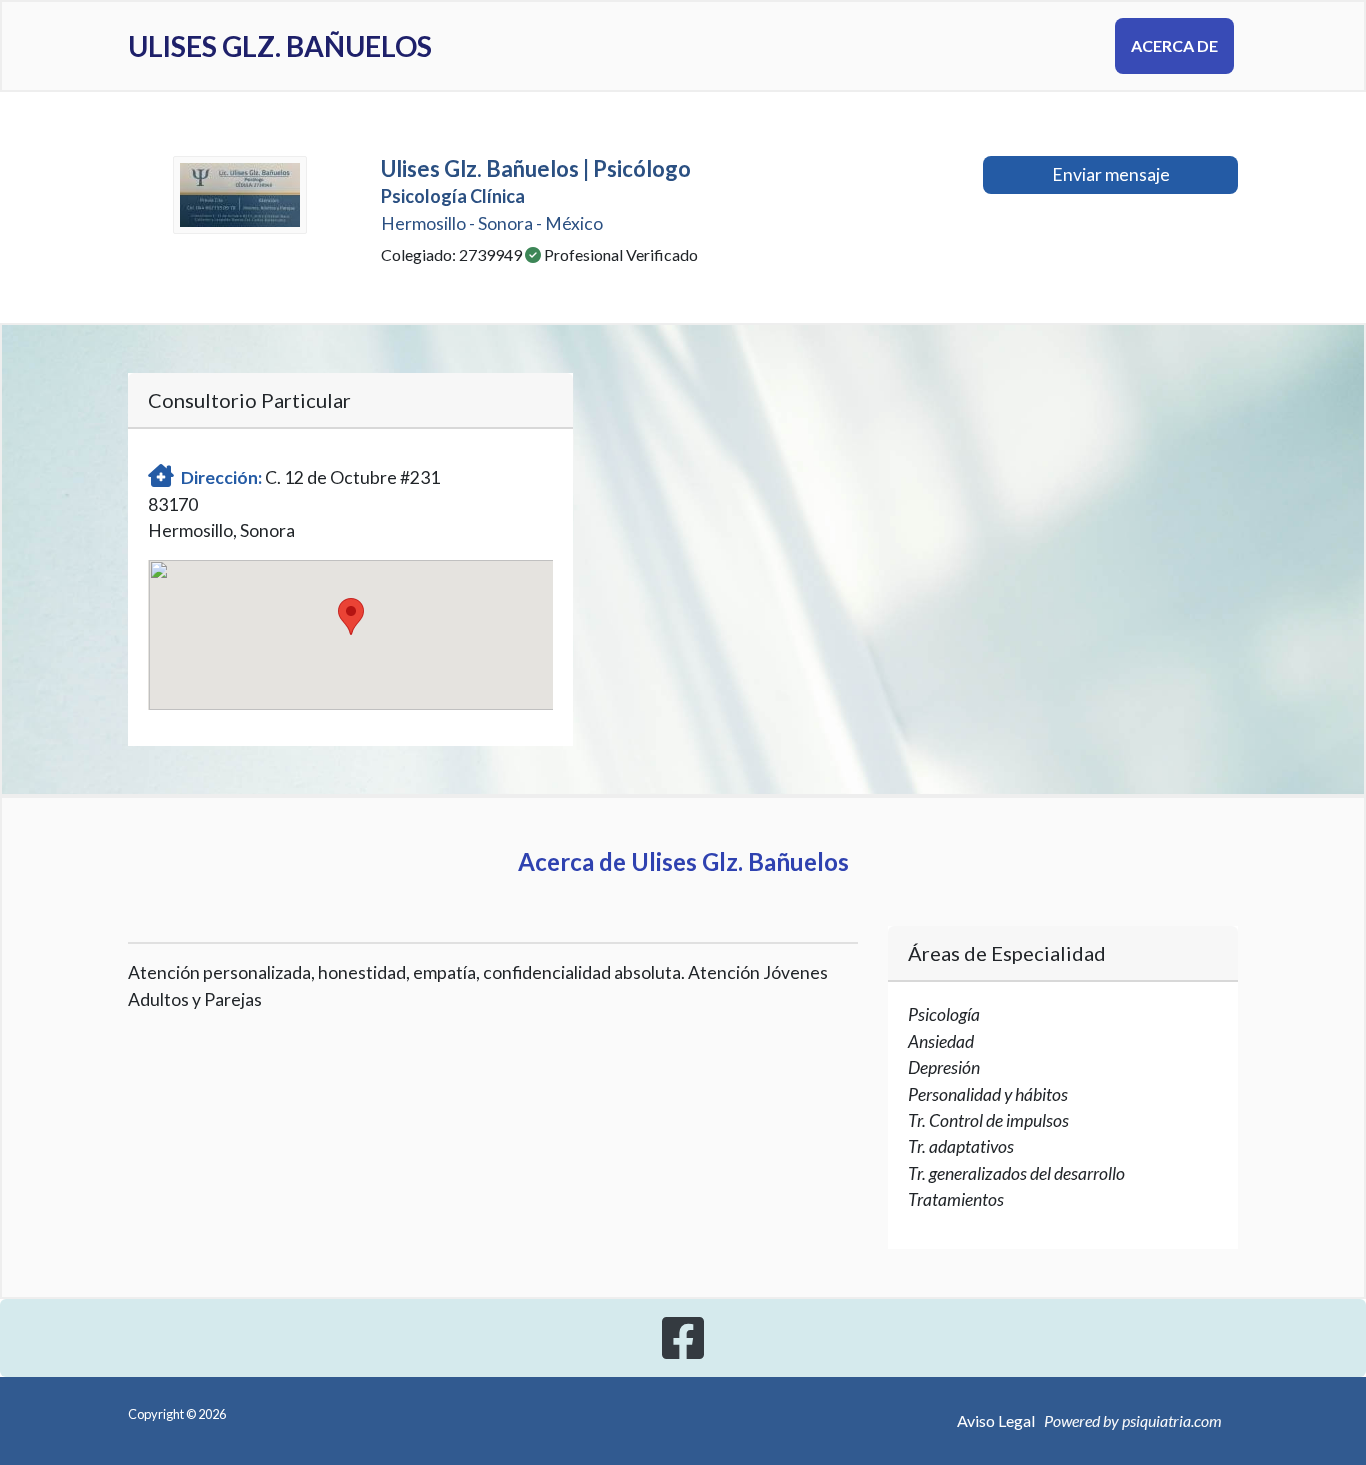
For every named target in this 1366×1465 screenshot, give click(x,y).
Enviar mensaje (1111, 174)
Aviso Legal (996, 1420)
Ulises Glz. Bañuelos (280, 46)
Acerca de (1174, 45)
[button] (351, 616)
